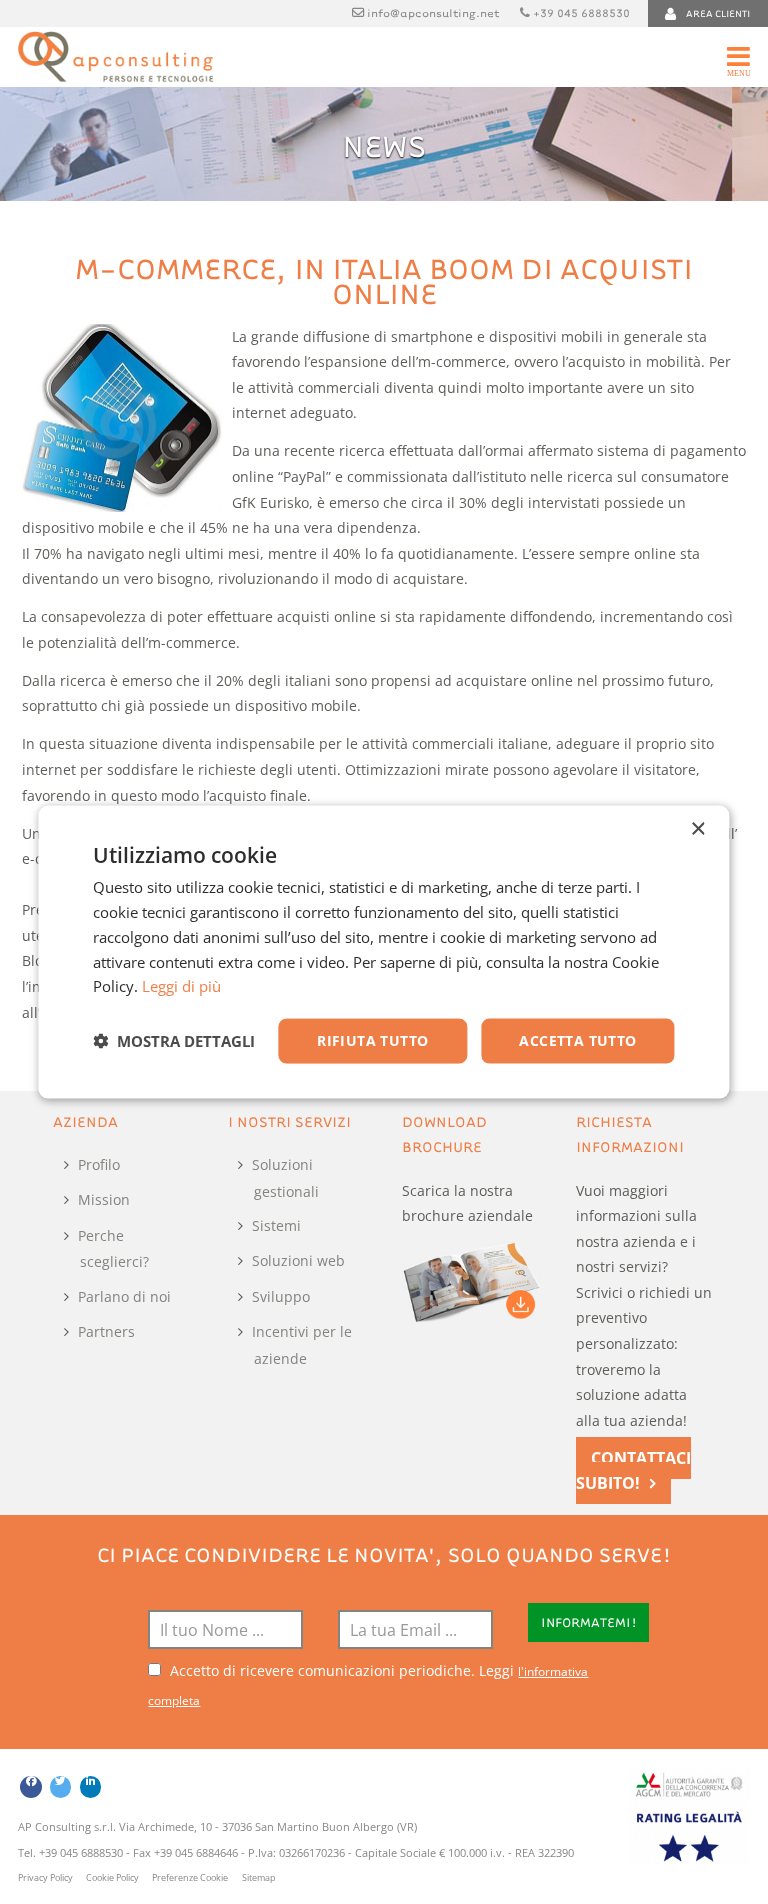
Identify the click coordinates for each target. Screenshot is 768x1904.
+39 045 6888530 (581, 12)
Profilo (99, 1164)
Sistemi (276, 1225)
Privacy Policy (45, 1878)
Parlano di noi (124, 1296)
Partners (106, 1331)
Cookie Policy (112, 1878)
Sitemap (259, 1878)
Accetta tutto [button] (577, 1040)
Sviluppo (281, 1296)
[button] (174, 1041)
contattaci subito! (633, 1471)
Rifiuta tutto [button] (372, 1040)
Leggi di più (181, 986)
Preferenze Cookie (190, 1878)
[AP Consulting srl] (115, 57)
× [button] (697, 829)
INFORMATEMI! (589, 1622)
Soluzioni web (298, 1260)
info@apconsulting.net (433, 12)
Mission (104, 1199)
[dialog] (383, 952)
